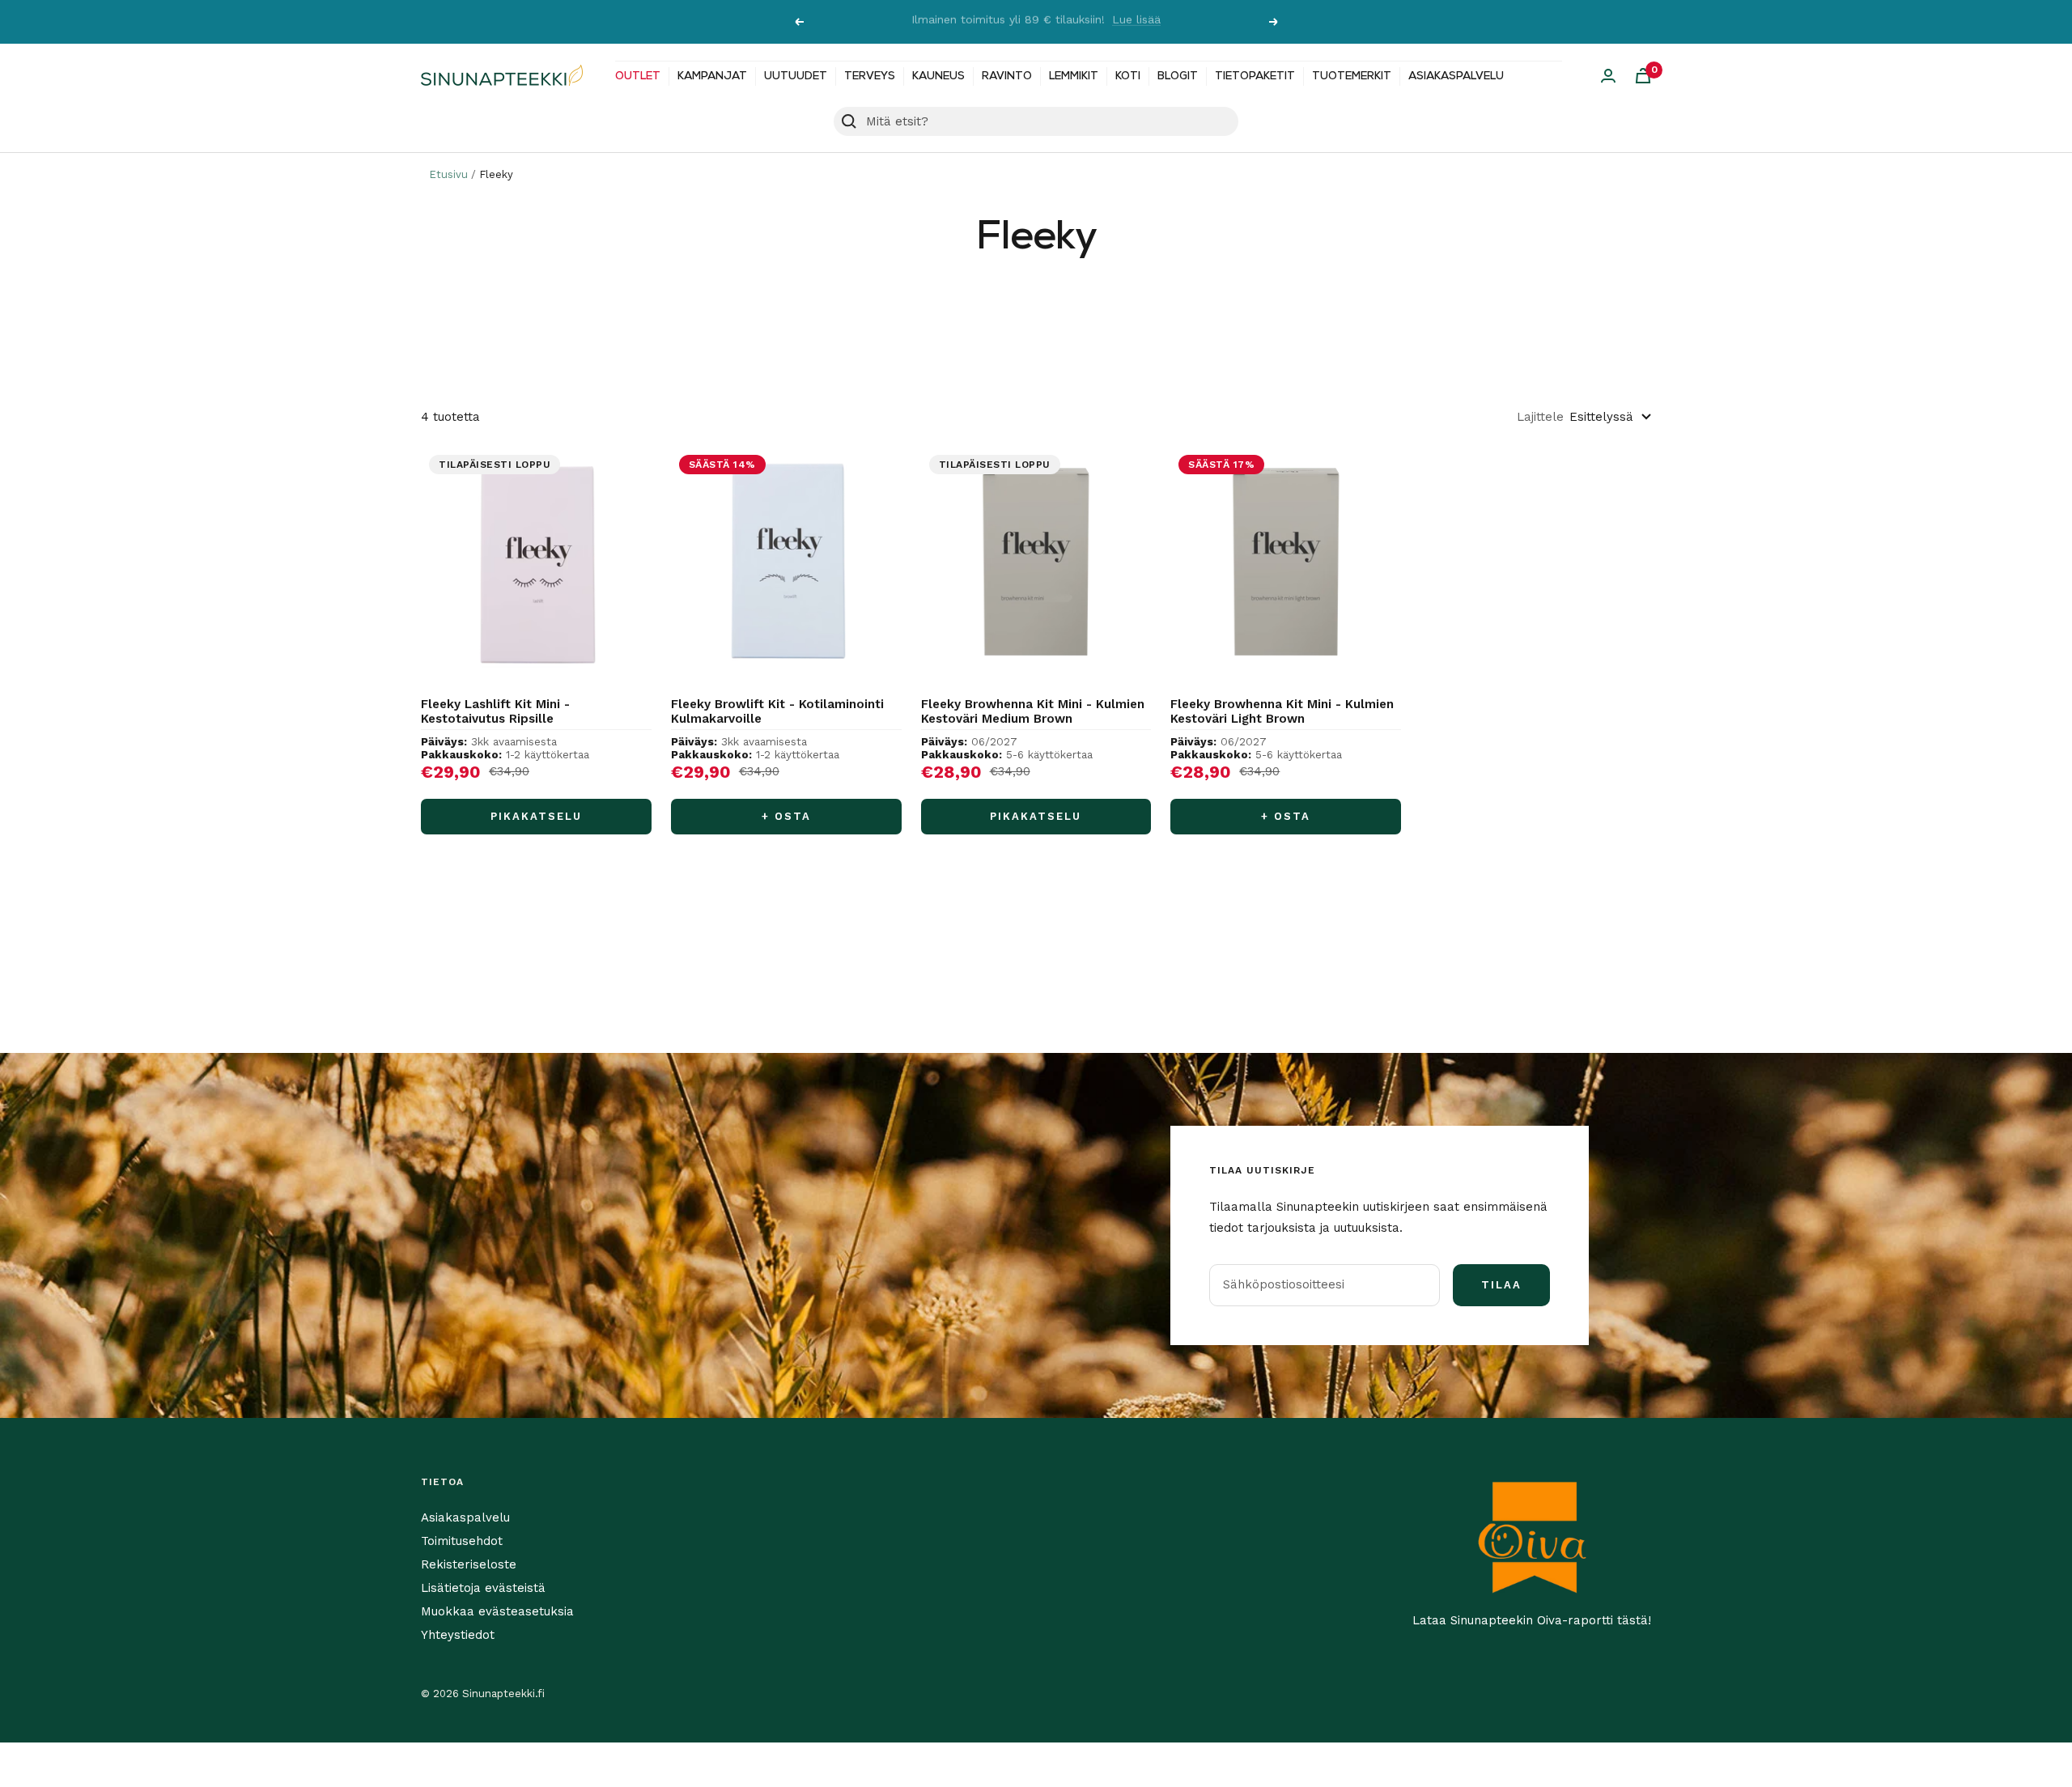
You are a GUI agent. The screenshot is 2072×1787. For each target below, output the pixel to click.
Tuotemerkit (1352, 76)
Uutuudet (796, 76)
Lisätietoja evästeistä (483, 1588)
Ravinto (1007, 76)
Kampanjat (712, 76)
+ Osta (786, 816)
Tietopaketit (1255, 76)
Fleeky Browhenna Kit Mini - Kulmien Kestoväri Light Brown (1282, 711)
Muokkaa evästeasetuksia (497, 1611)
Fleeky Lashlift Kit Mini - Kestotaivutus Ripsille (495, 711)
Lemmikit (1074, 76)
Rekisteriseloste (469, 1564)
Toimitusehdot (462, 1541)
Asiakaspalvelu (1456, 76)
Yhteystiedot (458, 1635)
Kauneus (938, 76)
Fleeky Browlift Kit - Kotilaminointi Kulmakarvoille (777, 711)
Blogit (1178, 76)
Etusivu (448, 174)
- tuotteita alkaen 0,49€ (1119, 22)
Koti (1128, 76)
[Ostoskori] (1643, 76)
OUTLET (638, 76)
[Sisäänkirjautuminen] (1608, 76)
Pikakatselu (536, 816)
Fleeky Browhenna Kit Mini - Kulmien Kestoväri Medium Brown (1033, 711)
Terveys (870, 76)
